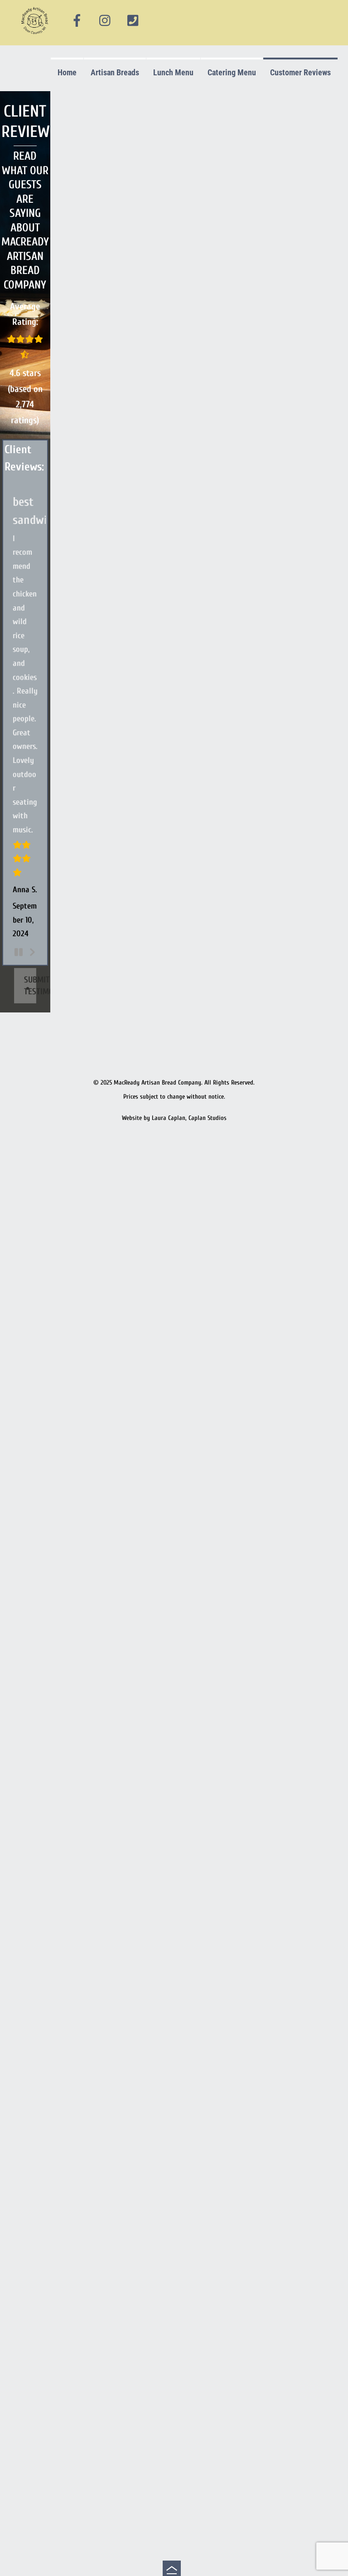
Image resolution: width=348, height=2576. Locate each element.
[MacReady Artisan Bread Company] (36, 36)
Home (67, 72)
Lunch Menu (173, 72)
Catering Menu (232, 72)
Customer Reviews (300, 72)
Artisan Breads (115, 72)
